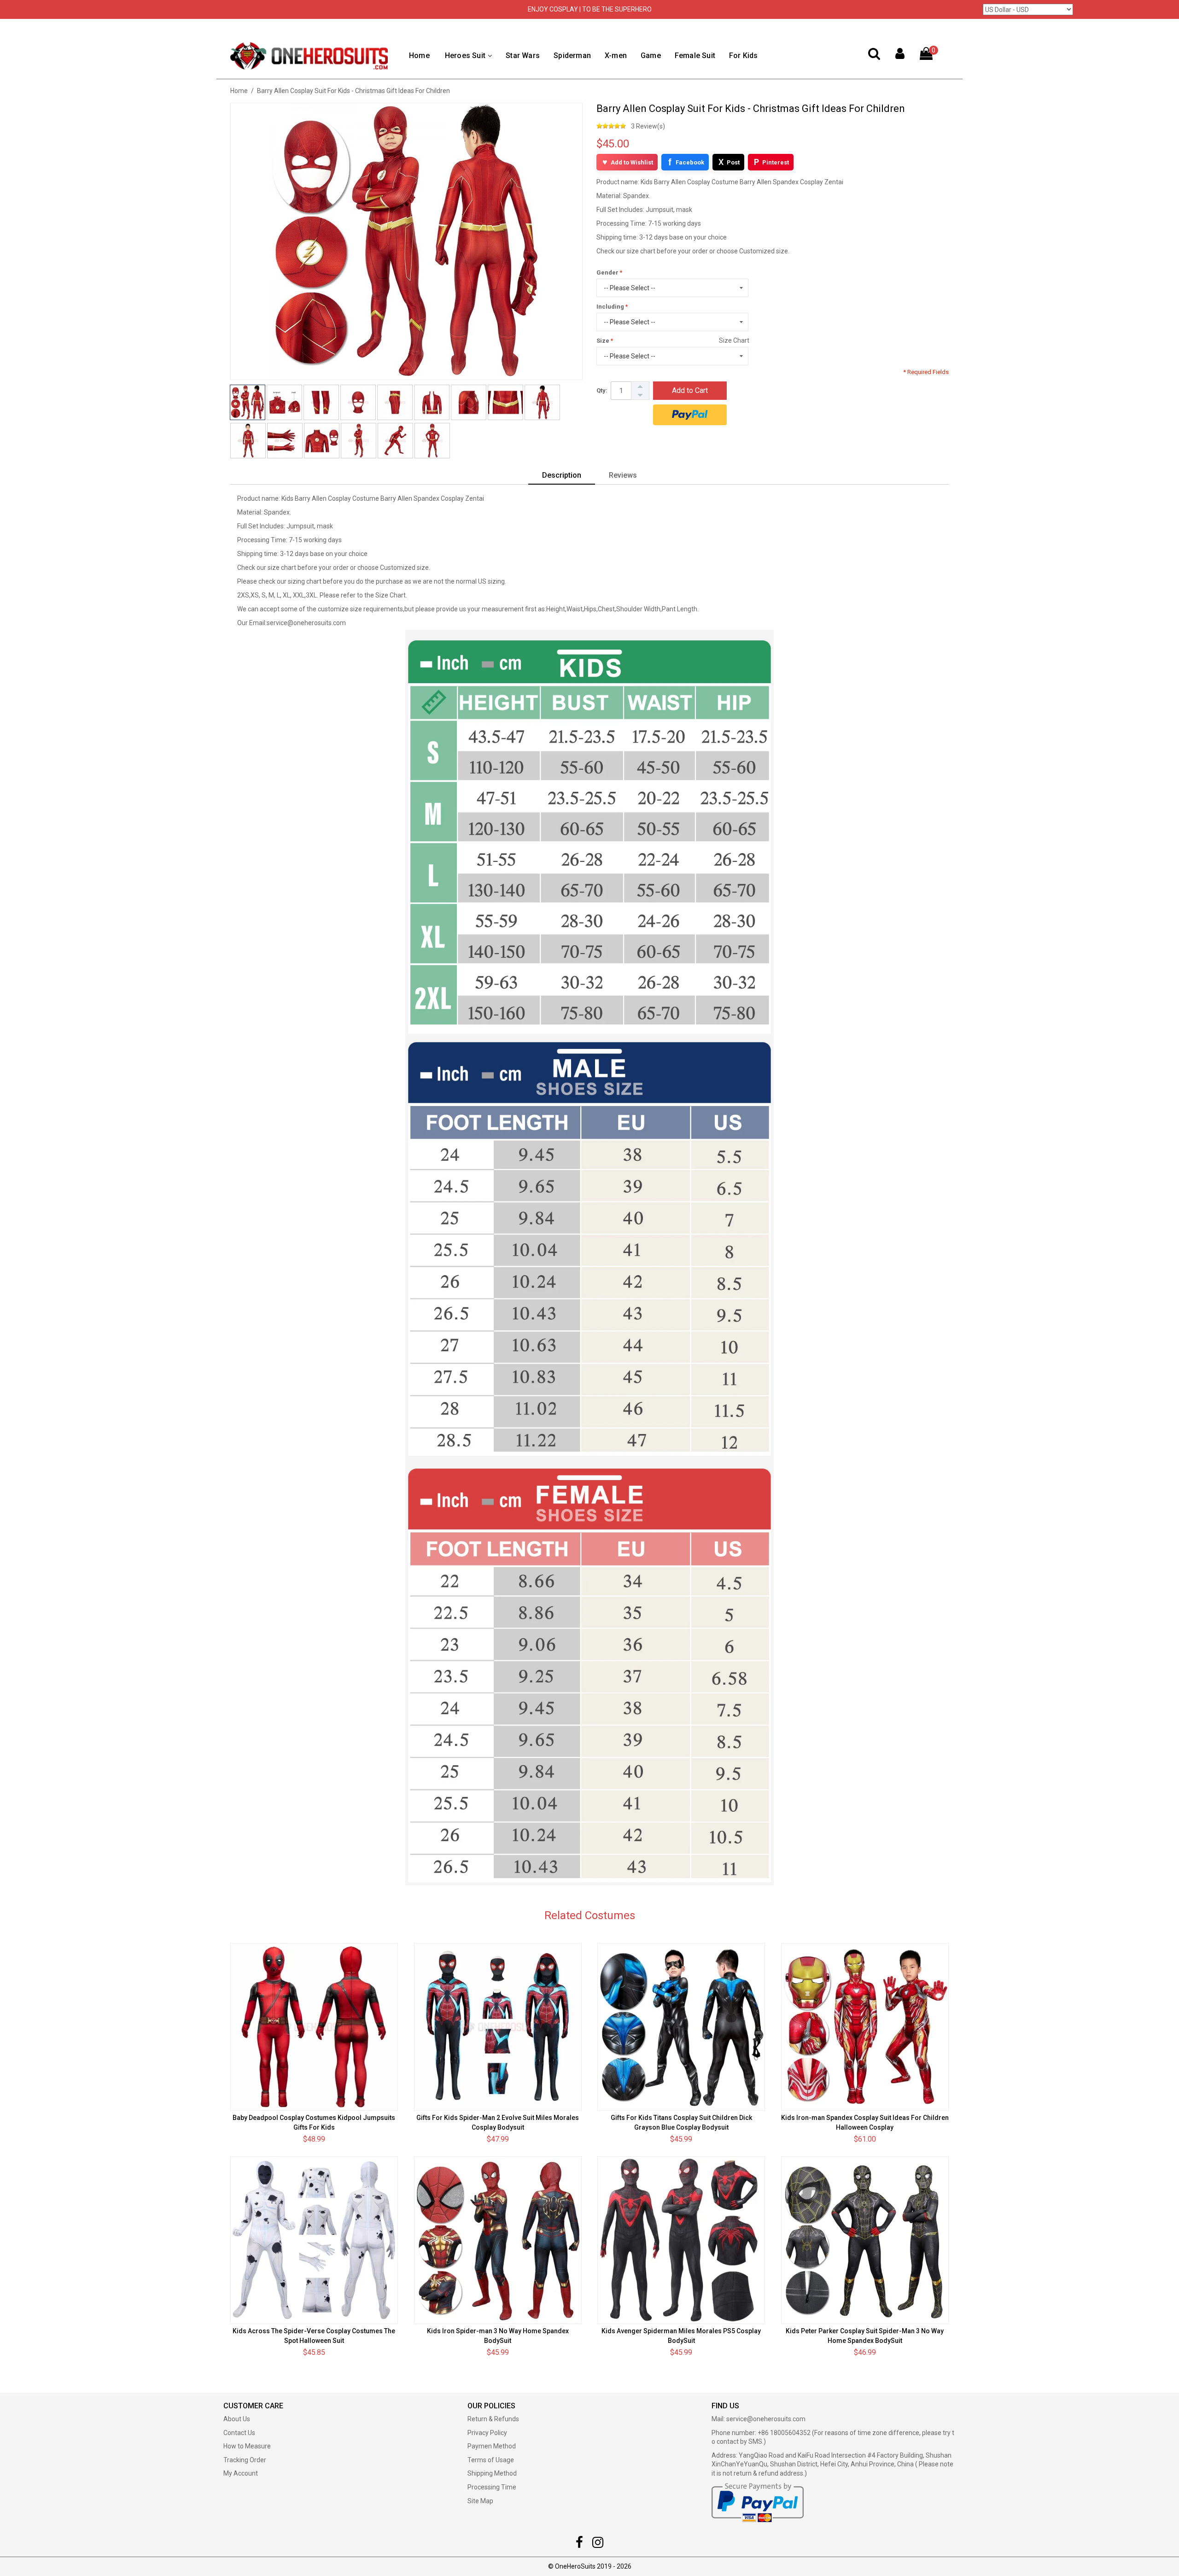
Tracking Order (245, 2460)
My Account (241, 2473)
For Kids (744, 56)
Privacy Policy (487, 2433)
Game (651, 56)
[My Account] (900, 56)
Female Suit (695, 56)
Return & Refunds (493, 2419)
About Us (237, 2419)
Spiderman (572, 56)
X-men (616, 56)
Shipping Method (492, 2473)
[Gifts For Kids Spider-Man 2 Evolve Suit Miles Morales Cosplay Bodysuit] (498, 2027)
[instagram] (598, 2545)
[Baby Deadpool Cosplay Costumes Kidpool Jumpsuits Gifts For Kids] (314, 2027)
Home (419, 56)
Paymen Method (492, 2446)
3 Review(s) (648, 126)
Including (610, 307)
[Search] (874, 56)
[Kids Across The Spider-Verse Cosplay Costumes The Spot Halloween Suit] (314, 2240)
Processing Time (492, 2487)
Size (603, 341)
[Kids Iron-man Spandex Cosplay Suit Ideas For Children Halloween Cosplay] (865, 2027)
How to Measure (247, 2446)
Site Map (480, 2501)
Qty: (602, 390)
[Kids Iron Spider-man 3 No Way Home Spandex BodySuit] (498, 2240)
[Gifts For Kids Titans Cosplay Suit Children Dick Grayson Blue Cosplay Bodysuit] (681, 2027)
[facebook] (579, 2545)
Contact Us (239, 2433)
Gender (607, 272)
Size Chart (734, 340)
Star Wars (523, 56)
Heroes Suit (465, 56)
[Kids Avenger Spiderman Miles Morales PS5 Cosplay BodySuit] (681, 2240)
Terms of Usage (491, 2460)
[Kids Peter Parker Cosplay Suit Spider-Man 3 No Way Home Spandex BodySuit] (865, 2240)
